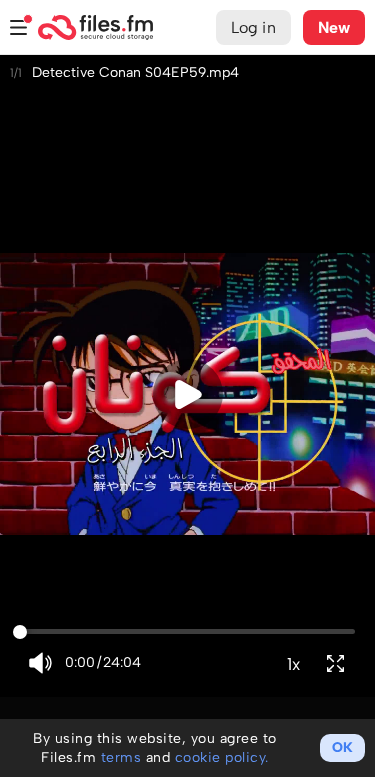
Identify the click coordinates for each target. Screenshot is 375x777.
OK (342, 747)
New (334, 27)
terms (121, 757)
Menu (19, 27)
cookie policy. (222, 757)
